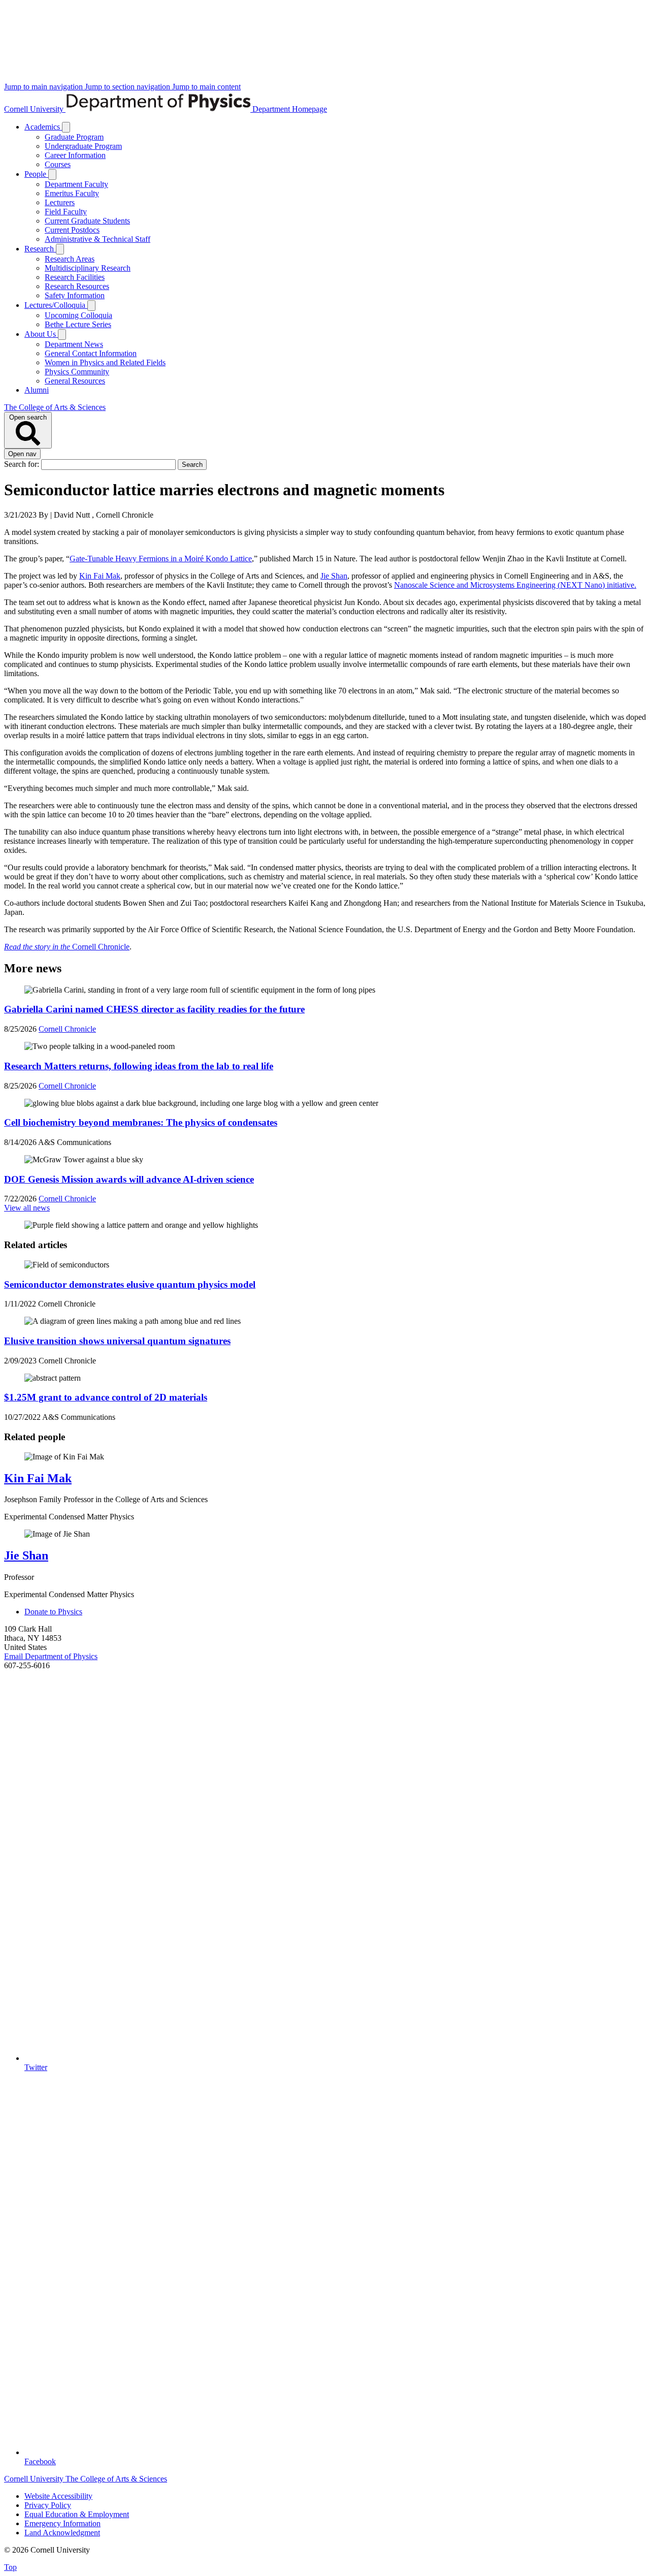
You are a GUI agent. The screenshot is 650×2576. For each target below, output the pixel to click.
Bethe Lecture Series (78, 324)
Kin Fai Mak (100, 576)
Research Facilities (75, 277)
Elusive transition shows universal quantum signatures (117, 1341)
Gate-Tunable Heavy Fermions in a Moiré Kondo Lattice (161, 559)
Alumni (37, 390)
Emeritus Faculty (72, 193)
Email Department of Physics (51, 1656)
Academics (43, 127)
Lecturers (60, 202)
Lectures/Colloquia (56, 305)
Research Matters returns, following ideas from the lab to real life (139, 1066)
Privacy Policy (48, 2505)
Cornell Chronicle (67, 947)
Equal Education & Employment (77, 2514)
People (36, 174)
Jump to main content (206, 87)
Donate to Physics (53, 1612)
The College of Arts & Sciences (55, 407)
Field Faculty (66, 212)
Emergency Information (62, 2523)
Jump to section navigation (128, 87)
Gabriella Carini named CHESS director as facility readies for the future (154, 1009)
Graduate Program (74, 137)
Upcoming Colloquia (78, 315)
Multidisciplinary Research (88, 268)
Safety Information (75, 295)
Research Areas (70, 259)
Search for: (23, 464)
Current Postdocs (72, 230)
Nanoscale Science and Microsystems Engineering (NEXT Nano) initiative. (515, 585)
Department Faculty (76, 184)
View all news (27, 1208)
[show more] (66, 127)
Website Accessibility (58, 2496)
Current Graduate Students (87, 221)
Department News (74, 344)
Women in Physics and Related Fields (105, 362)
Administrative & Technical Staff (97, 239)
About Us (41, 334)
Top (10, 2567)
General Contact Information (91, 353)
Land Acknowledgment (62, 2533)
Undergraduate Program (83, 146)
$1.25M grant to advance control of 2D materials (106, 1397)
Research (40, 249)
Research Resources (77, 286)
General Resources (75, 381)
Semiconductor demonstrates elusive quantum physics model (130, 1284)
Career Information (75, 155)
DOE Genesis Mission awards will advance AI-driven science (129, 1179)
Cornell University (35, 109)
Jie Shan (334, 576)
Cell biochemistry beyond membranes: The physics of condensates (141, 1122)
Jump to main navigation (44, 87)
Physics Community (77, 372)
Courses (58, 164)
